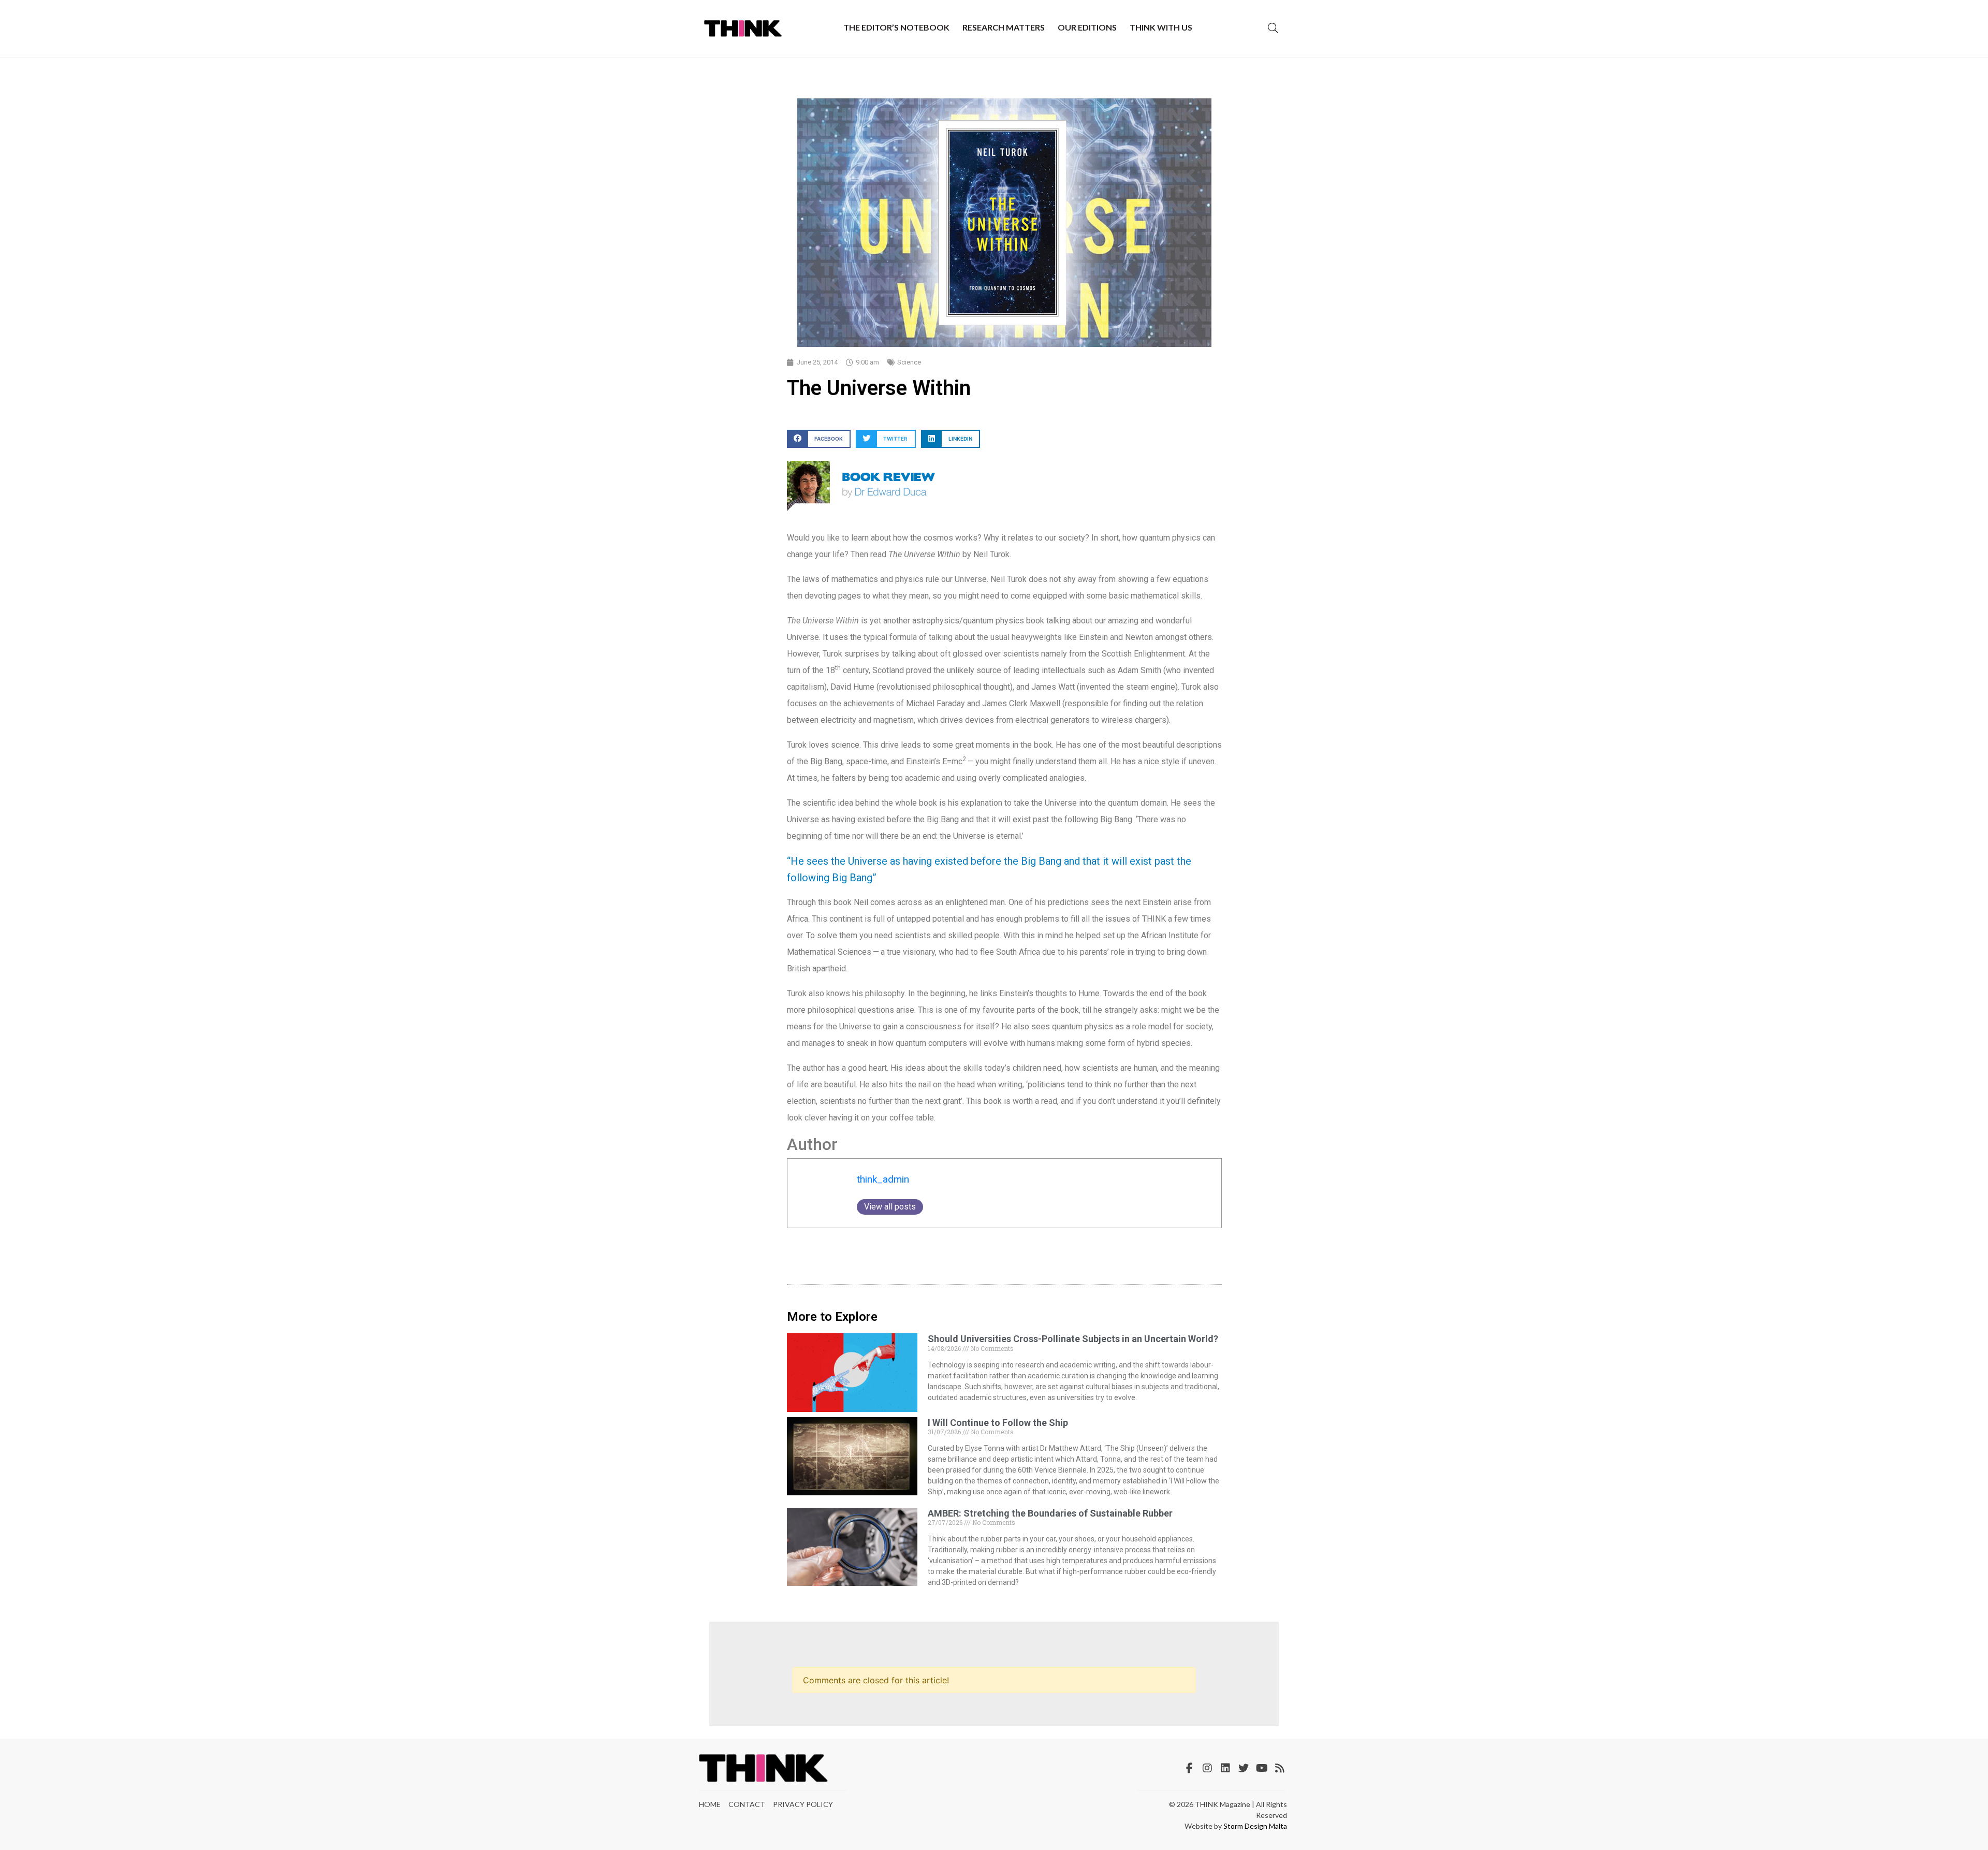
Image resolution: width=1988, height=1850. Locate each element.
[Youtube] (1262, 1768)
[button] (819, 439)
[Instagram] (1207, 1768)
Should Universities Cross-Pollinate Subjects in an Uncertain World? (1073, 1339)
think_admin (883, 1179)
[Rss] (1280, 1768)
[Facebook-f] (1189, 1768)
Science (909, 362)
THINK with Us (1161, 27)
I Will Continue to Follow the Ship (998, 1423)
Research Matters (1004, 27)
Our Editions (1087, 27)
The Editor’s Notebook (896, 27)
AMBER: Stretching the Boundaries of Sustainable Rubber (1050, 1513)
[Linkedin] (1225, 1768)
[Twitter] (1244, 1768)
